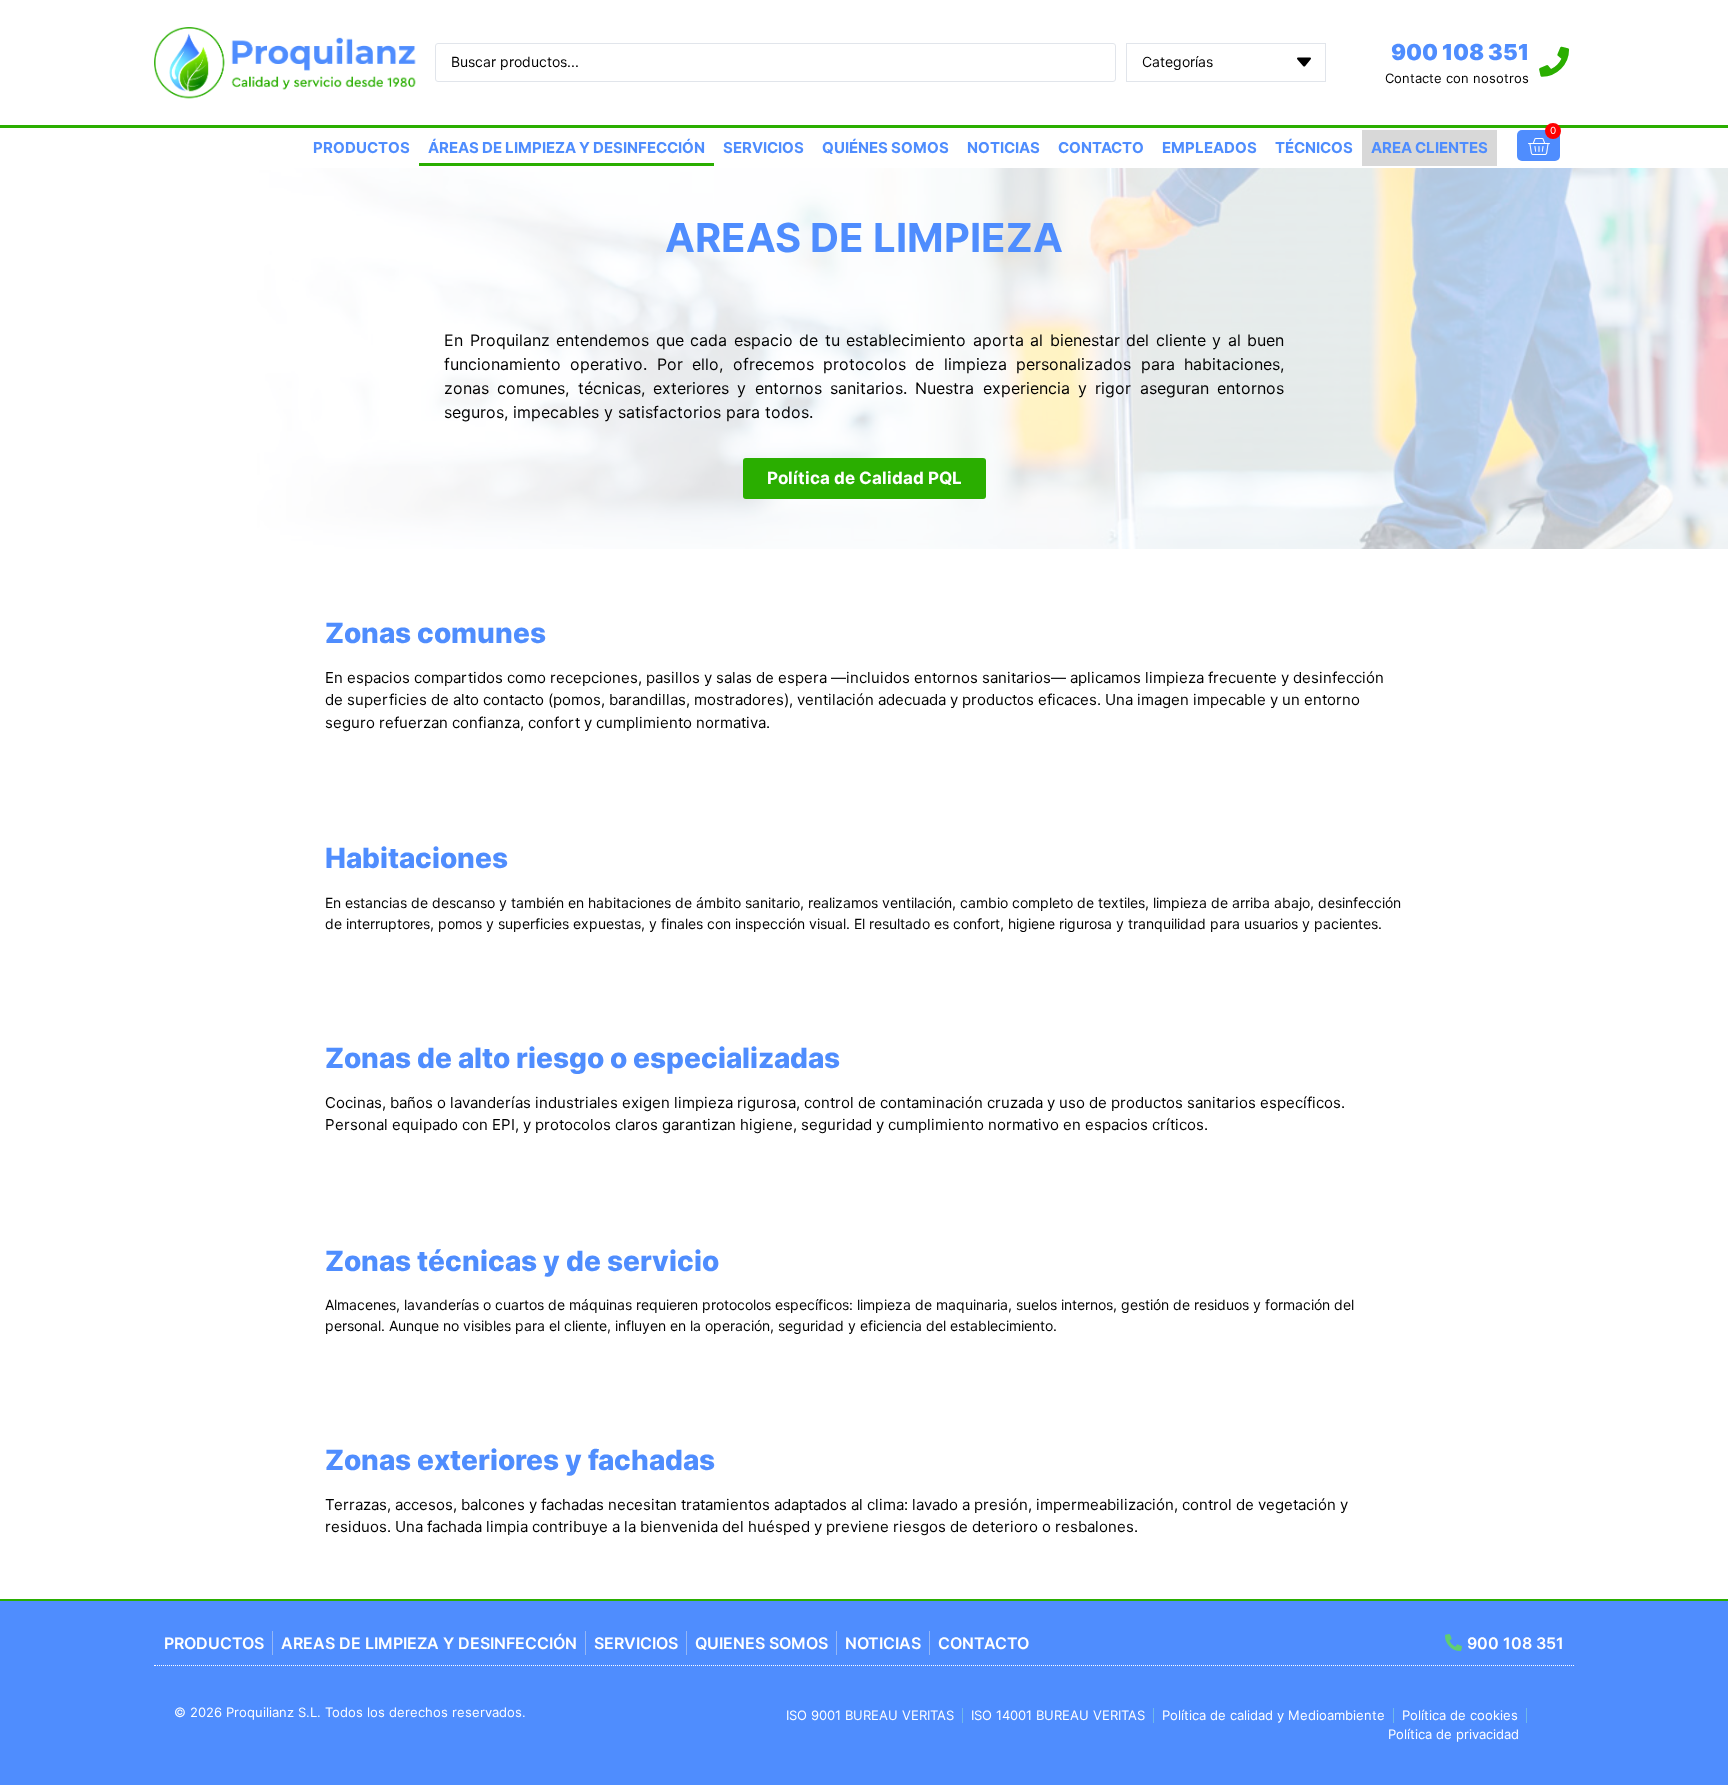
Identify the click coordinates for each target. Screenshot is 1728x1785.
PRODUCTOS (361, 147)
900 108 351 (1460, 52)
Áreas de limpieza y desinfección (566, 147)
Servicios (763, 147)
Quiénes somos (885, 147)
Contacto (1101, 147)
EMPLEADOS (1209, 147)
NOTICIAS (1003, 147)
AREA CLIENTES (1429, 147)
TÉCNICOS (1314, 147)
